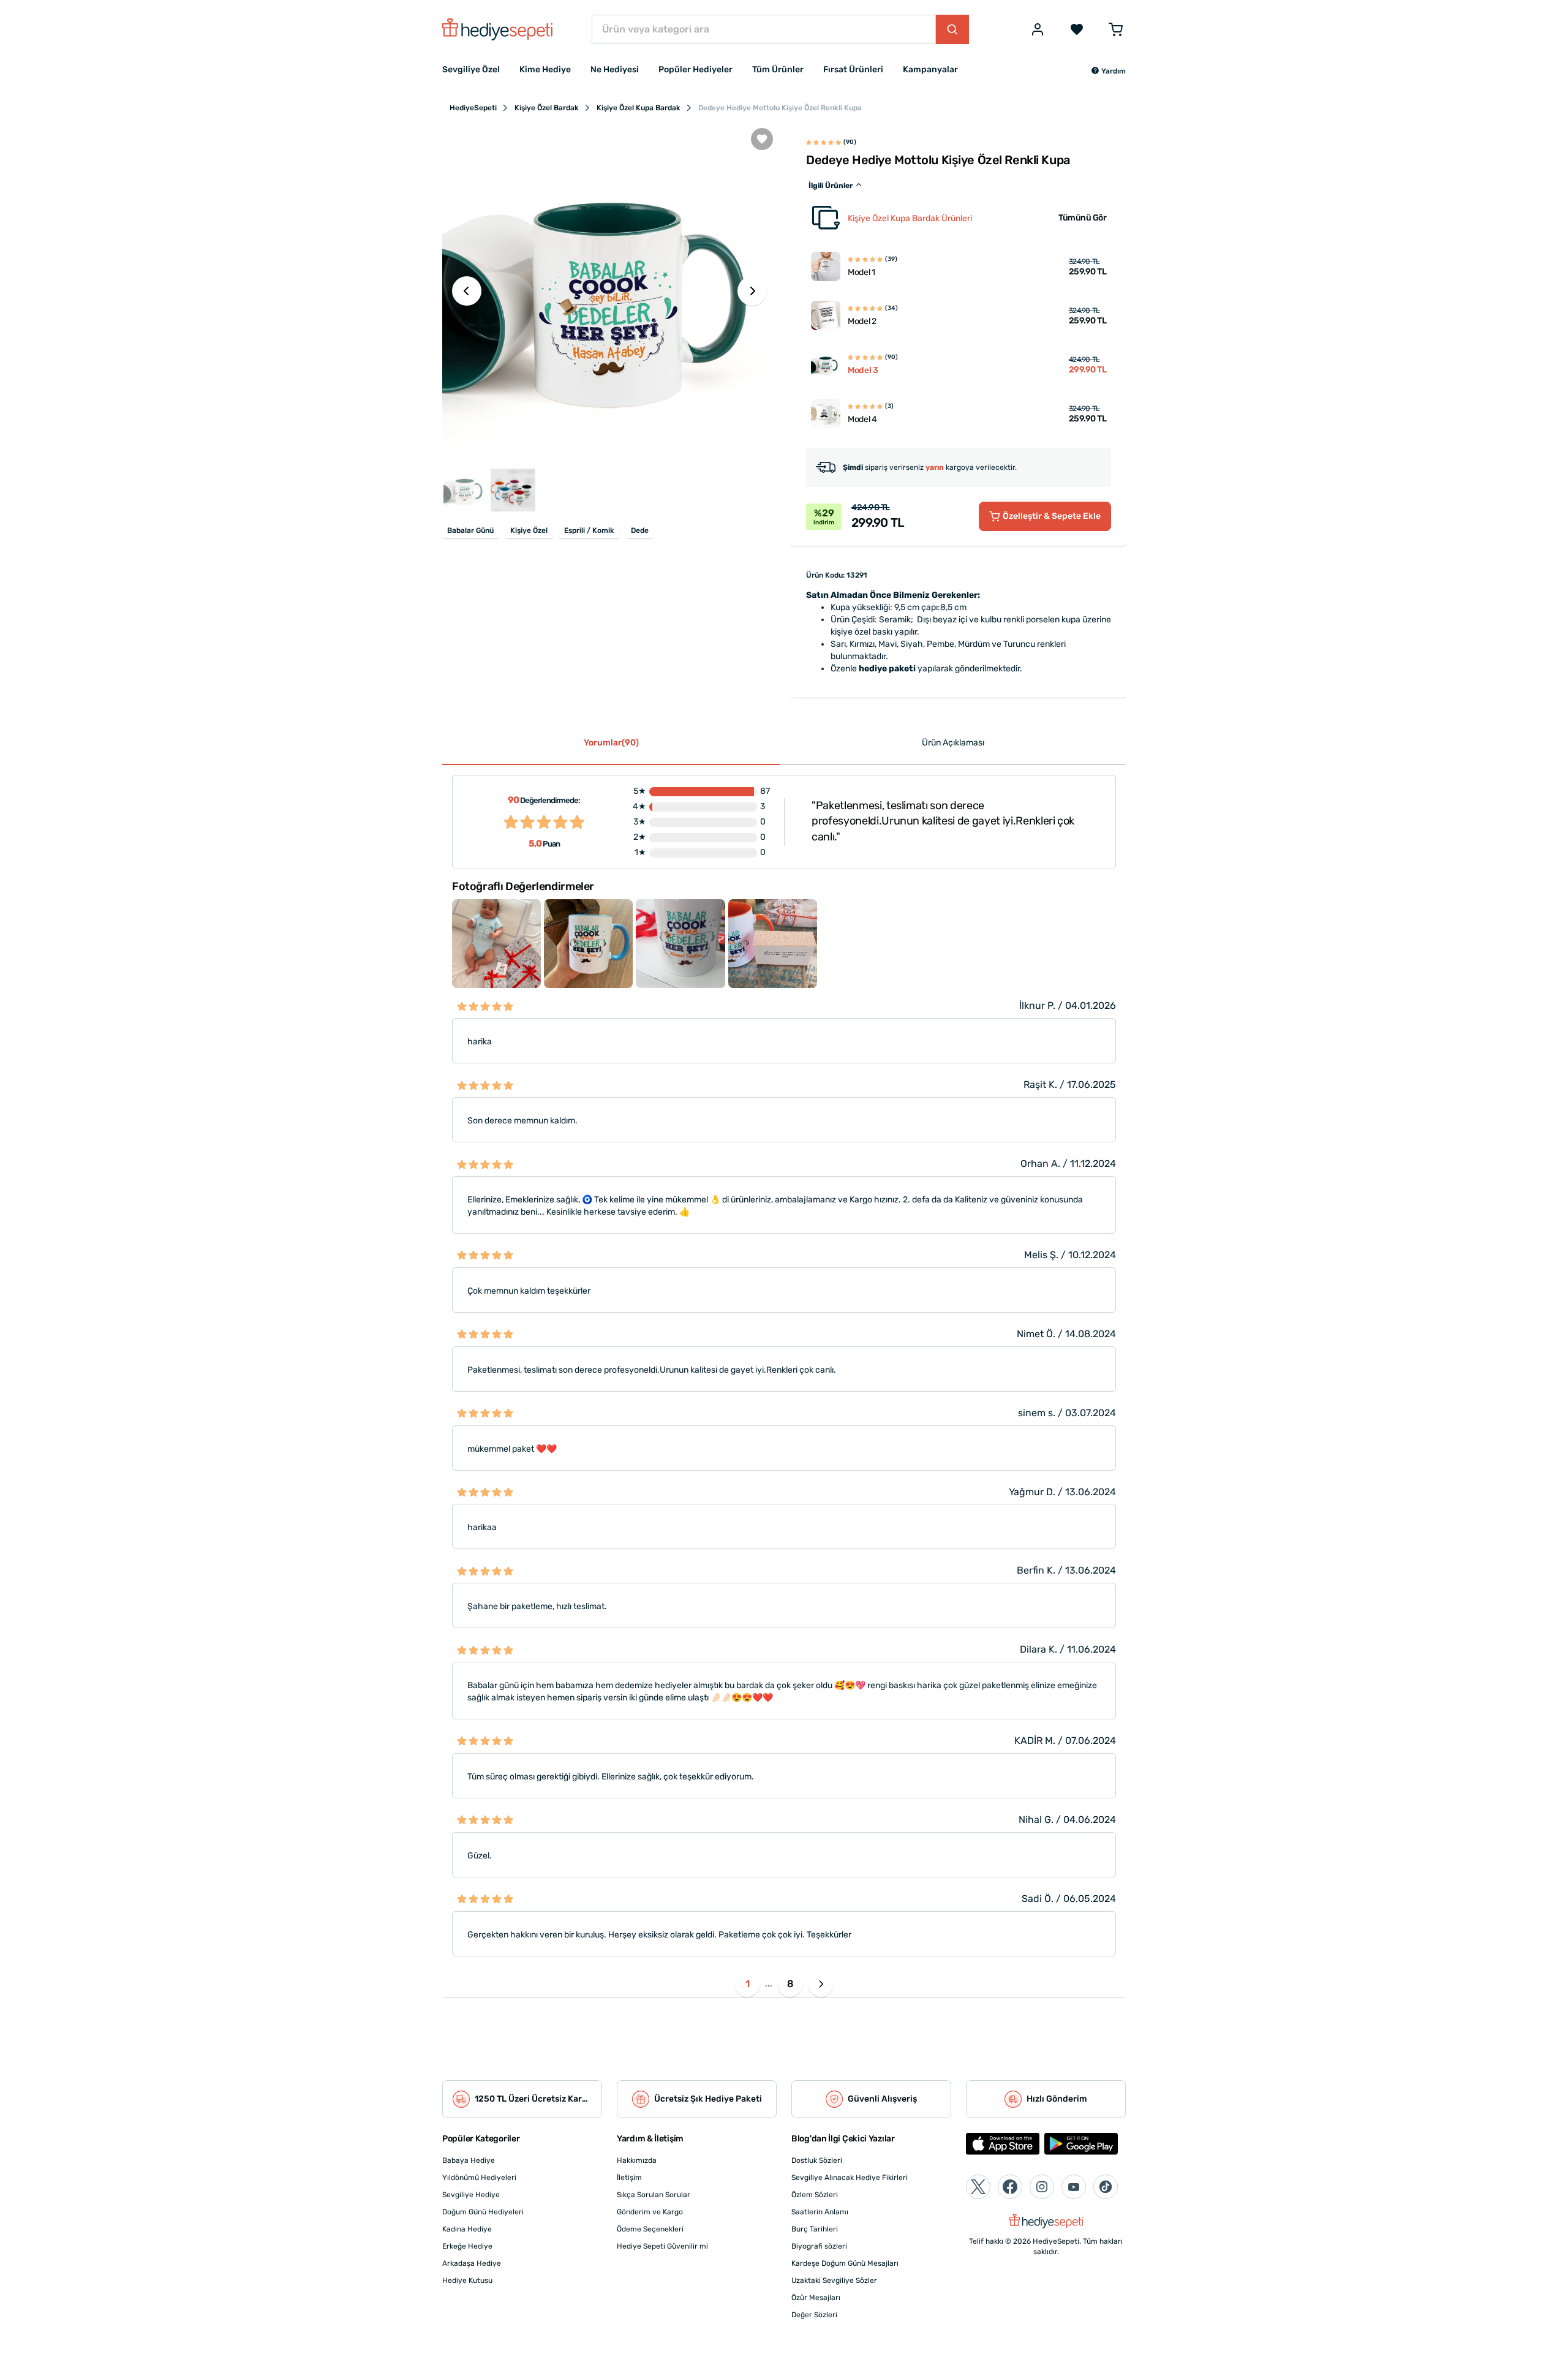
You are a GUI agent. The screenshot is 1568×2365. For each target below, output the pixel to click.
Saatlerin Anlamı (820, 2212)
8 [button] (790, 1984)
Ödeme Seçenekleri (650, 2229)
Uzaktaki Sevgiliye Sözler (834, 2280)
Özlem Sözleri (815, 2195)
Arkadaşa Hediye (472, 2263)
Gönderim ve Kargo (650, 2212)
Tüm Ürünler (778, 70)
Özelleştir (1052, 516)
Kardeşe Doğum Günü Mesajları (845, 2263)
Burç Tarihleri (815, 2229)
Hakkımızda (637, 2160)
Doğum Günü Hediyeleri (483, 2212)
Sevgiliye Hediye (471, 2195)
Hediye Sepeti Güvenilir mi (662, 2246)
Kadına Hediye (467, 2229)
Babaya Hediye (469, 2160)
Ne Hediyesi (615, 70)
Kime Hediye (545, 70)
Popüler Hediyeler (695, 70)
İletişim (629, 2178)
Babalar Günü (470, 530)
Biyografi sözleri (819, 2246)
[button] (1108, 71)
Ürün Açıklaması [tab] (953, 743)
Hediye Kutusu (467, 2280)
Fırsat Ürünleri (853, 70)
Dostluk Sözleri (817, 2160)
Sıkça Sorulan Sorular (654, 2195)
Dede (640, 530)
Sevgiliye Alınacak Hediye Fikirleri (850, 2178)
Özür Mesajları (816, 2298)
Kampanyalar (930, 70)
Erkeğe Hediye (467, 2246)
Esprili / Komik (589, 530)
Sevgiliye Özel (471, 70)
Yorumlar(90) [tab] (611, 743)
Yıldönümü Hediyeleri (479, 2178)
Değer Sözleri (814, 2315)
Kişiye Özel (529, 530)
